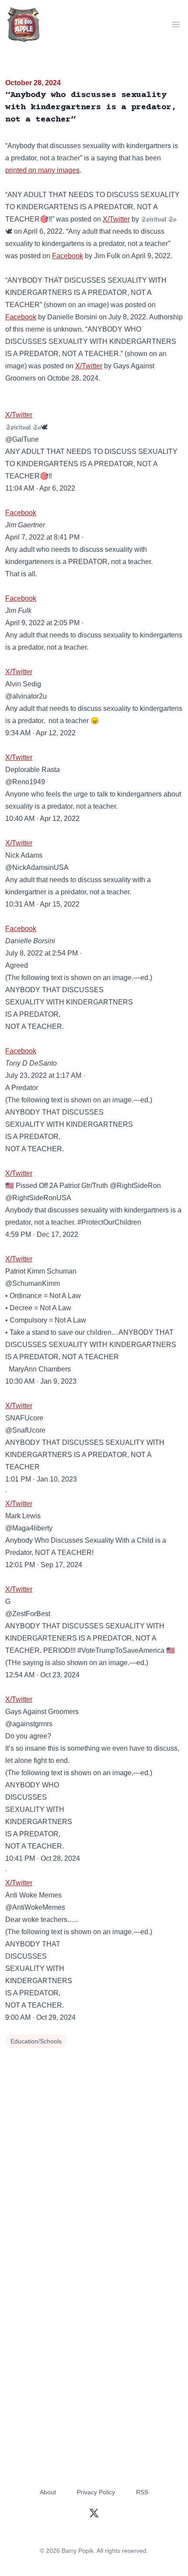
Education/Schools (36, 2041)
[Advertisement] (94, 2149)
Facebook (68, 256)
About (48, 2492)
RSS (142, 2492)
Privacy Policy (96, 2492)
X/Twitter (116, 219)
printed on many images (42, 170)
